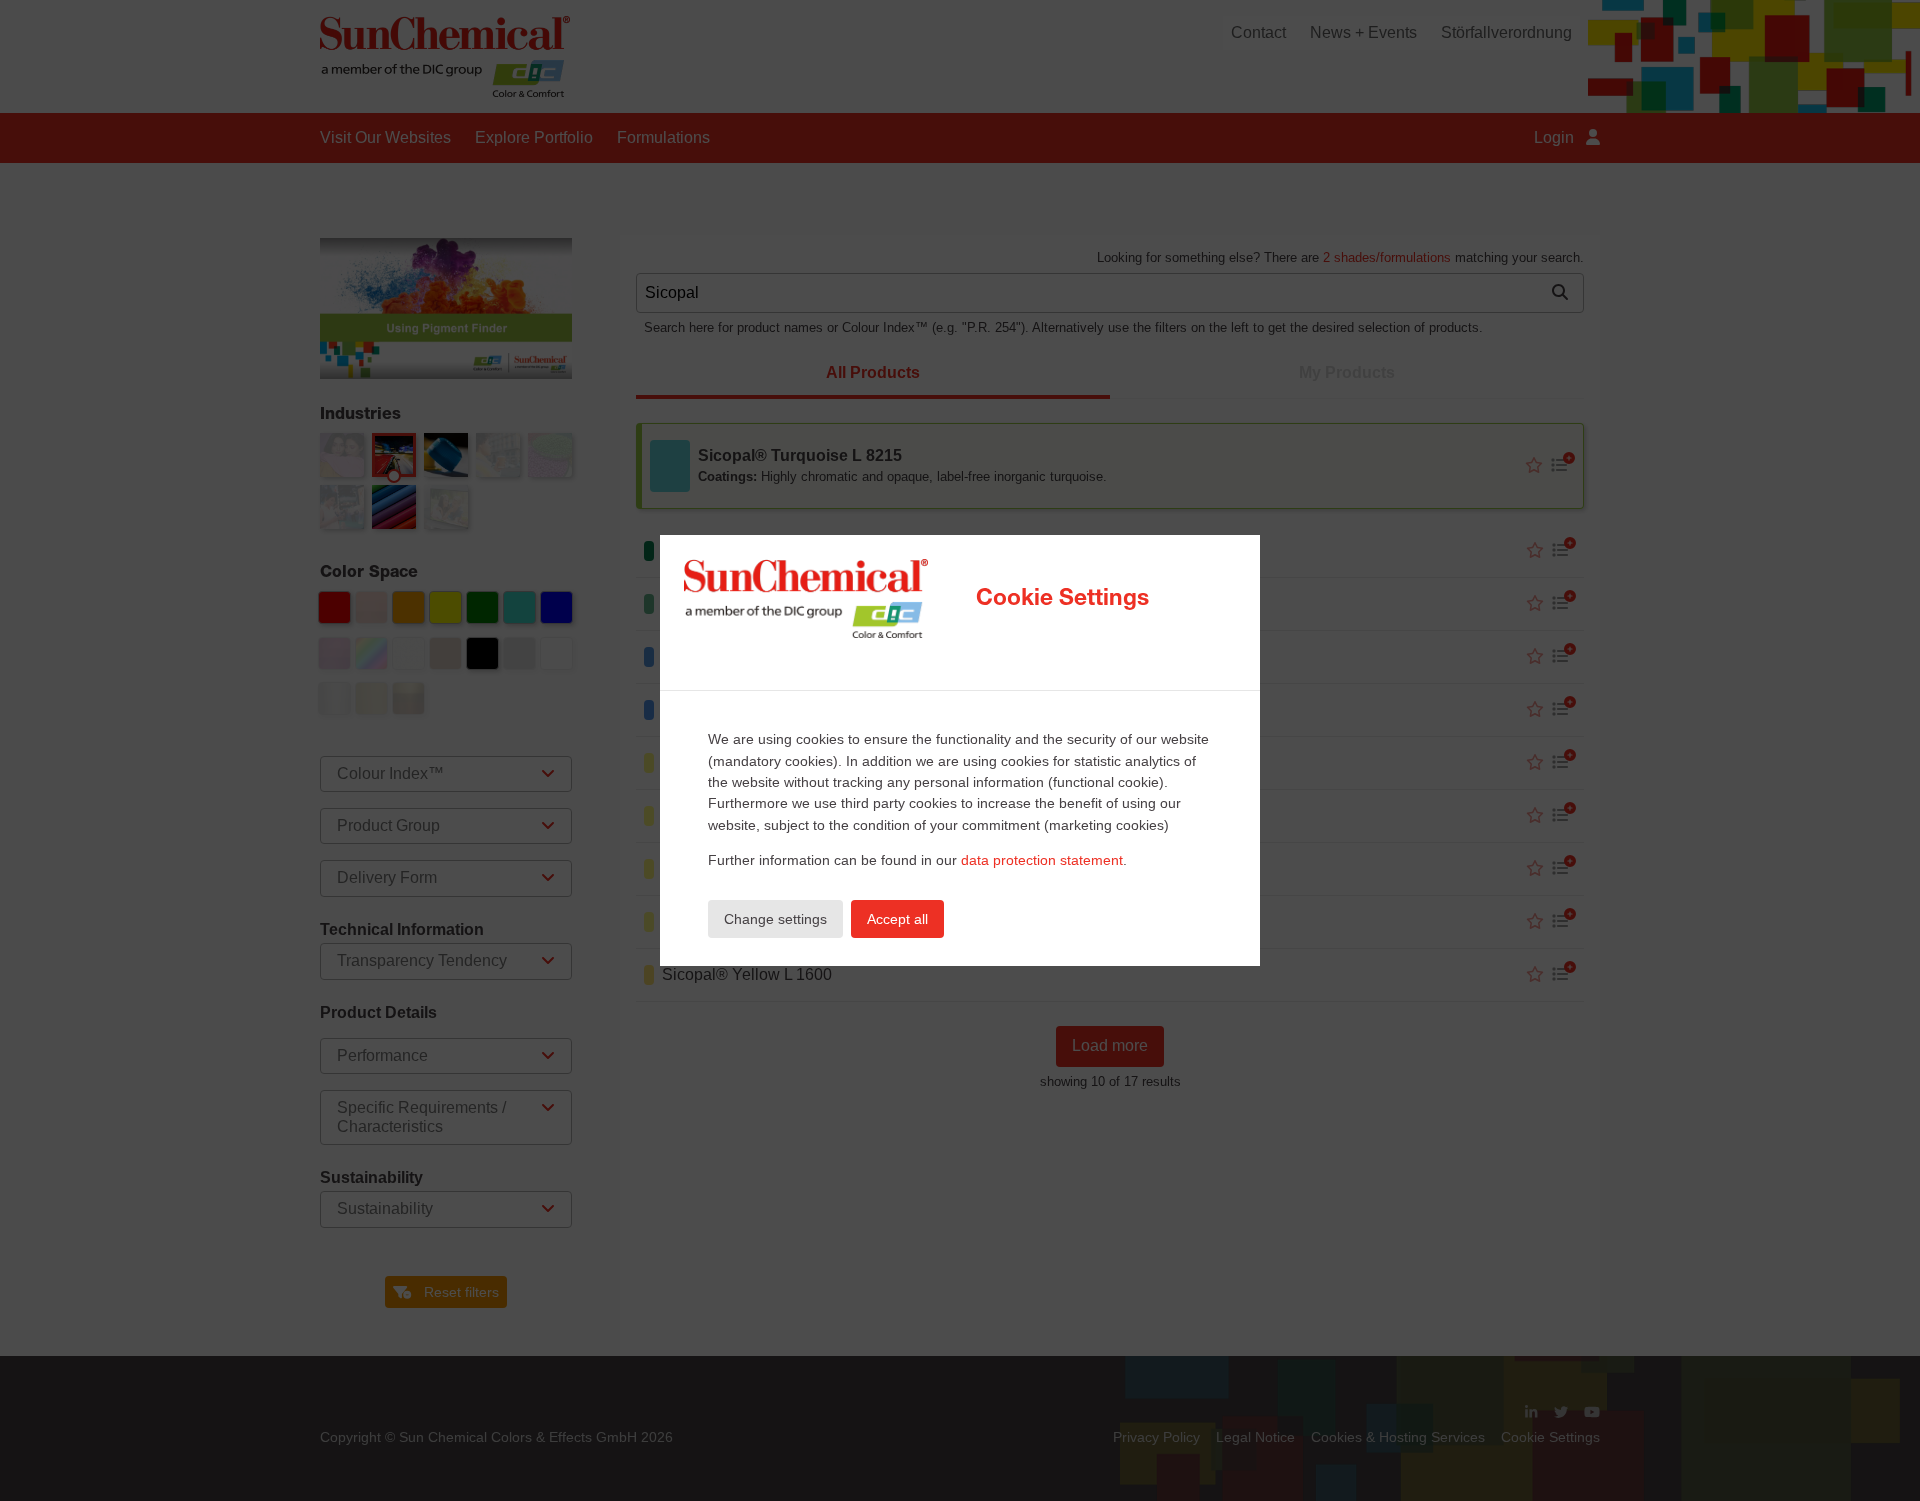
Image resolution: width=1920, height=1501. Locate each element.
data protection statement (1042, 860)
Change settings (775, 919)
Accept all (897, 919)
